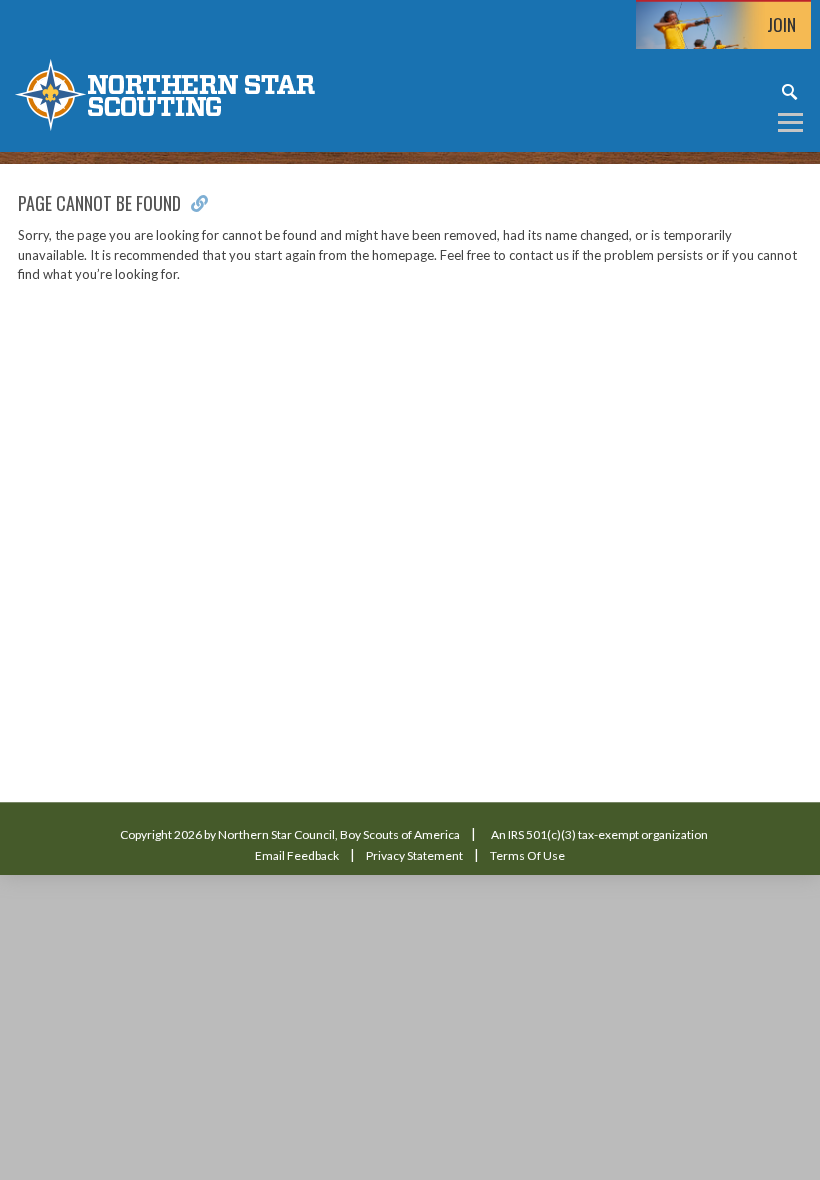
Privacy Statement (414, 855)
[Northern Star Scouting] (165, 93)
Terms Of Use (527, 855)
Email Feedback (297, 855)
